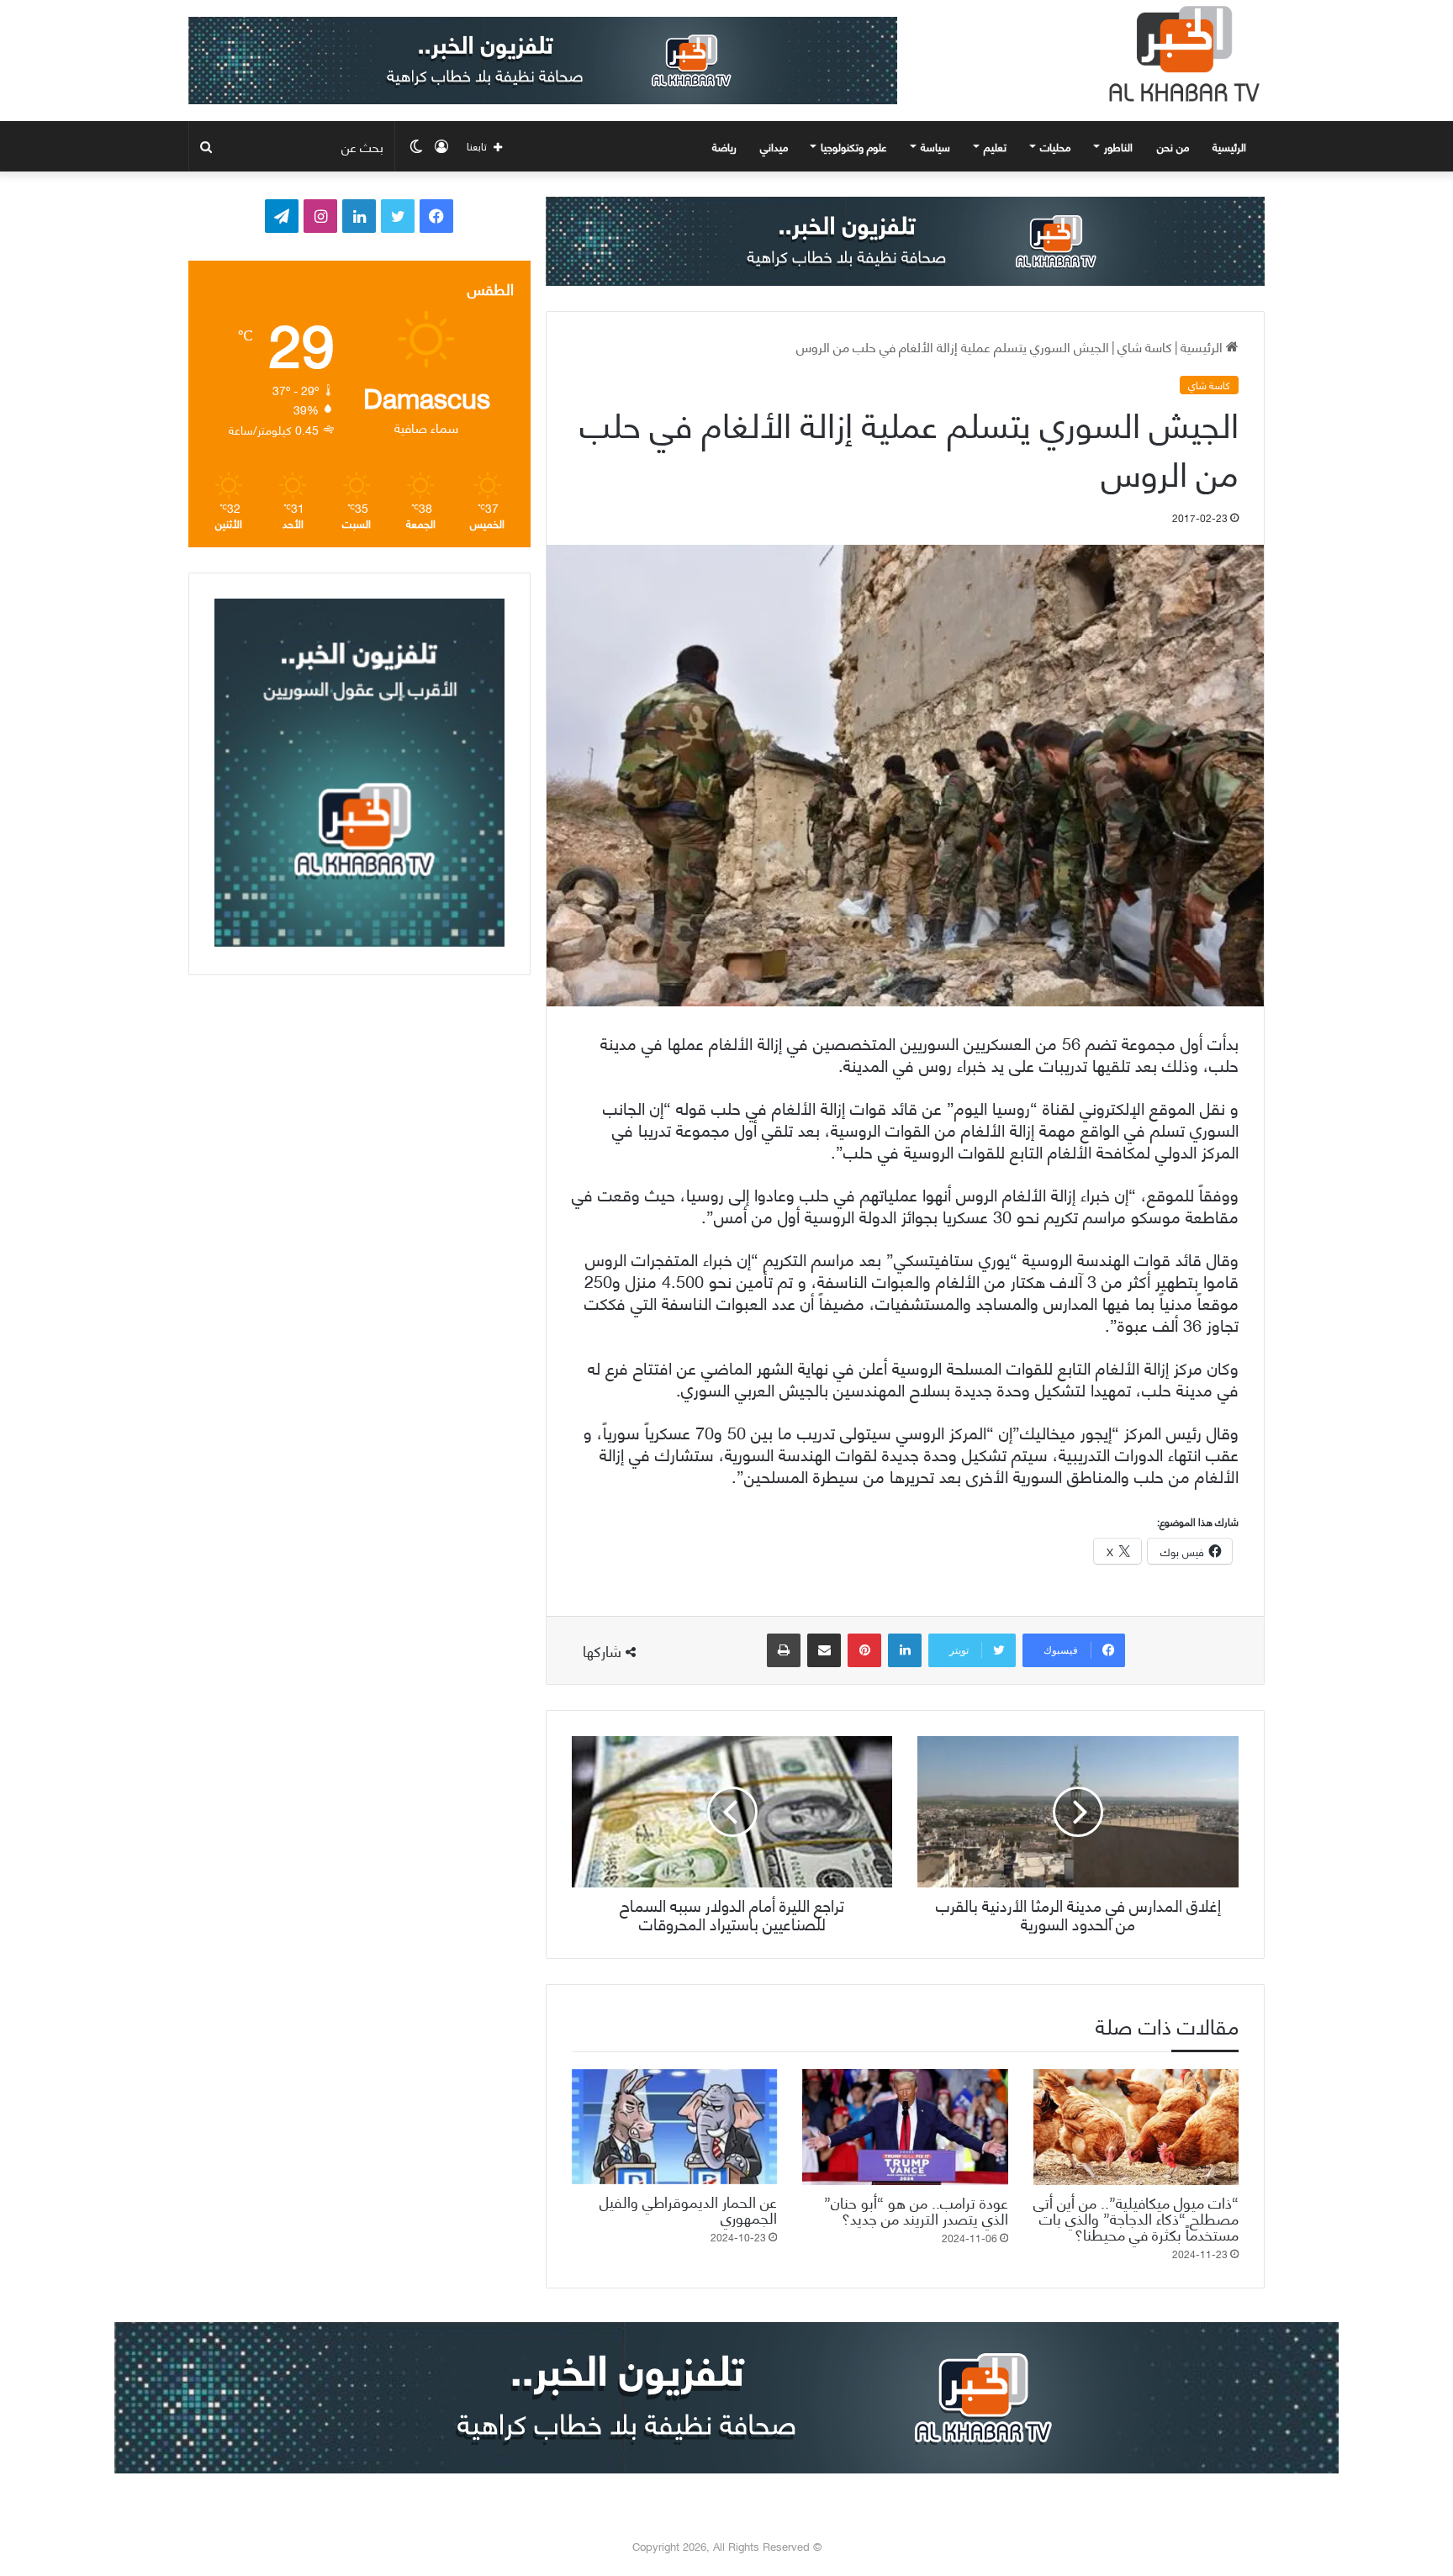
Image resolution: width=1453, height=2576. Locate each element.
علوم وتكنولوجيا (854, 146)
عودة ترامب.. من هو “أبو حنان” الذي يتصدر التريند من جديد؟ (916, 2209)
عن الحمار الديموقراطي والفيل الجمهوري (688, 2209)
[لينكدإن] (905, 1650)
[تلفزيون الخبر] (1181, 54)
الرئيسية (1231, 146)
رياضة (724, 146)
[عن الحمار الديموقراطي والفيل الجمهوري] (674, 2127)
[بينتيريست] (864, 1650)
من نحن (1173, 146)
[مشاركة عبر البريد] (824, 1650)
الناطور (1118, 146)
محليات (1055, 146)
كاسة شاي (1145, 346)
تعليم (995, 146)
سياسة (935, 146)
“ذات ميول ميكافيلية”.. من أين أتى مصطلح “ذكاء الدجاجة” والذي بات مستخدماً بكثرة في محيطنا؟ (1136, 2217)
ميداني (774, 146)
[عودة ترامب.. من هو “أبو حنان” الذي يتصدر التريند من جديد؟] (905, 2127)
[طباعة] (784, 1650)
